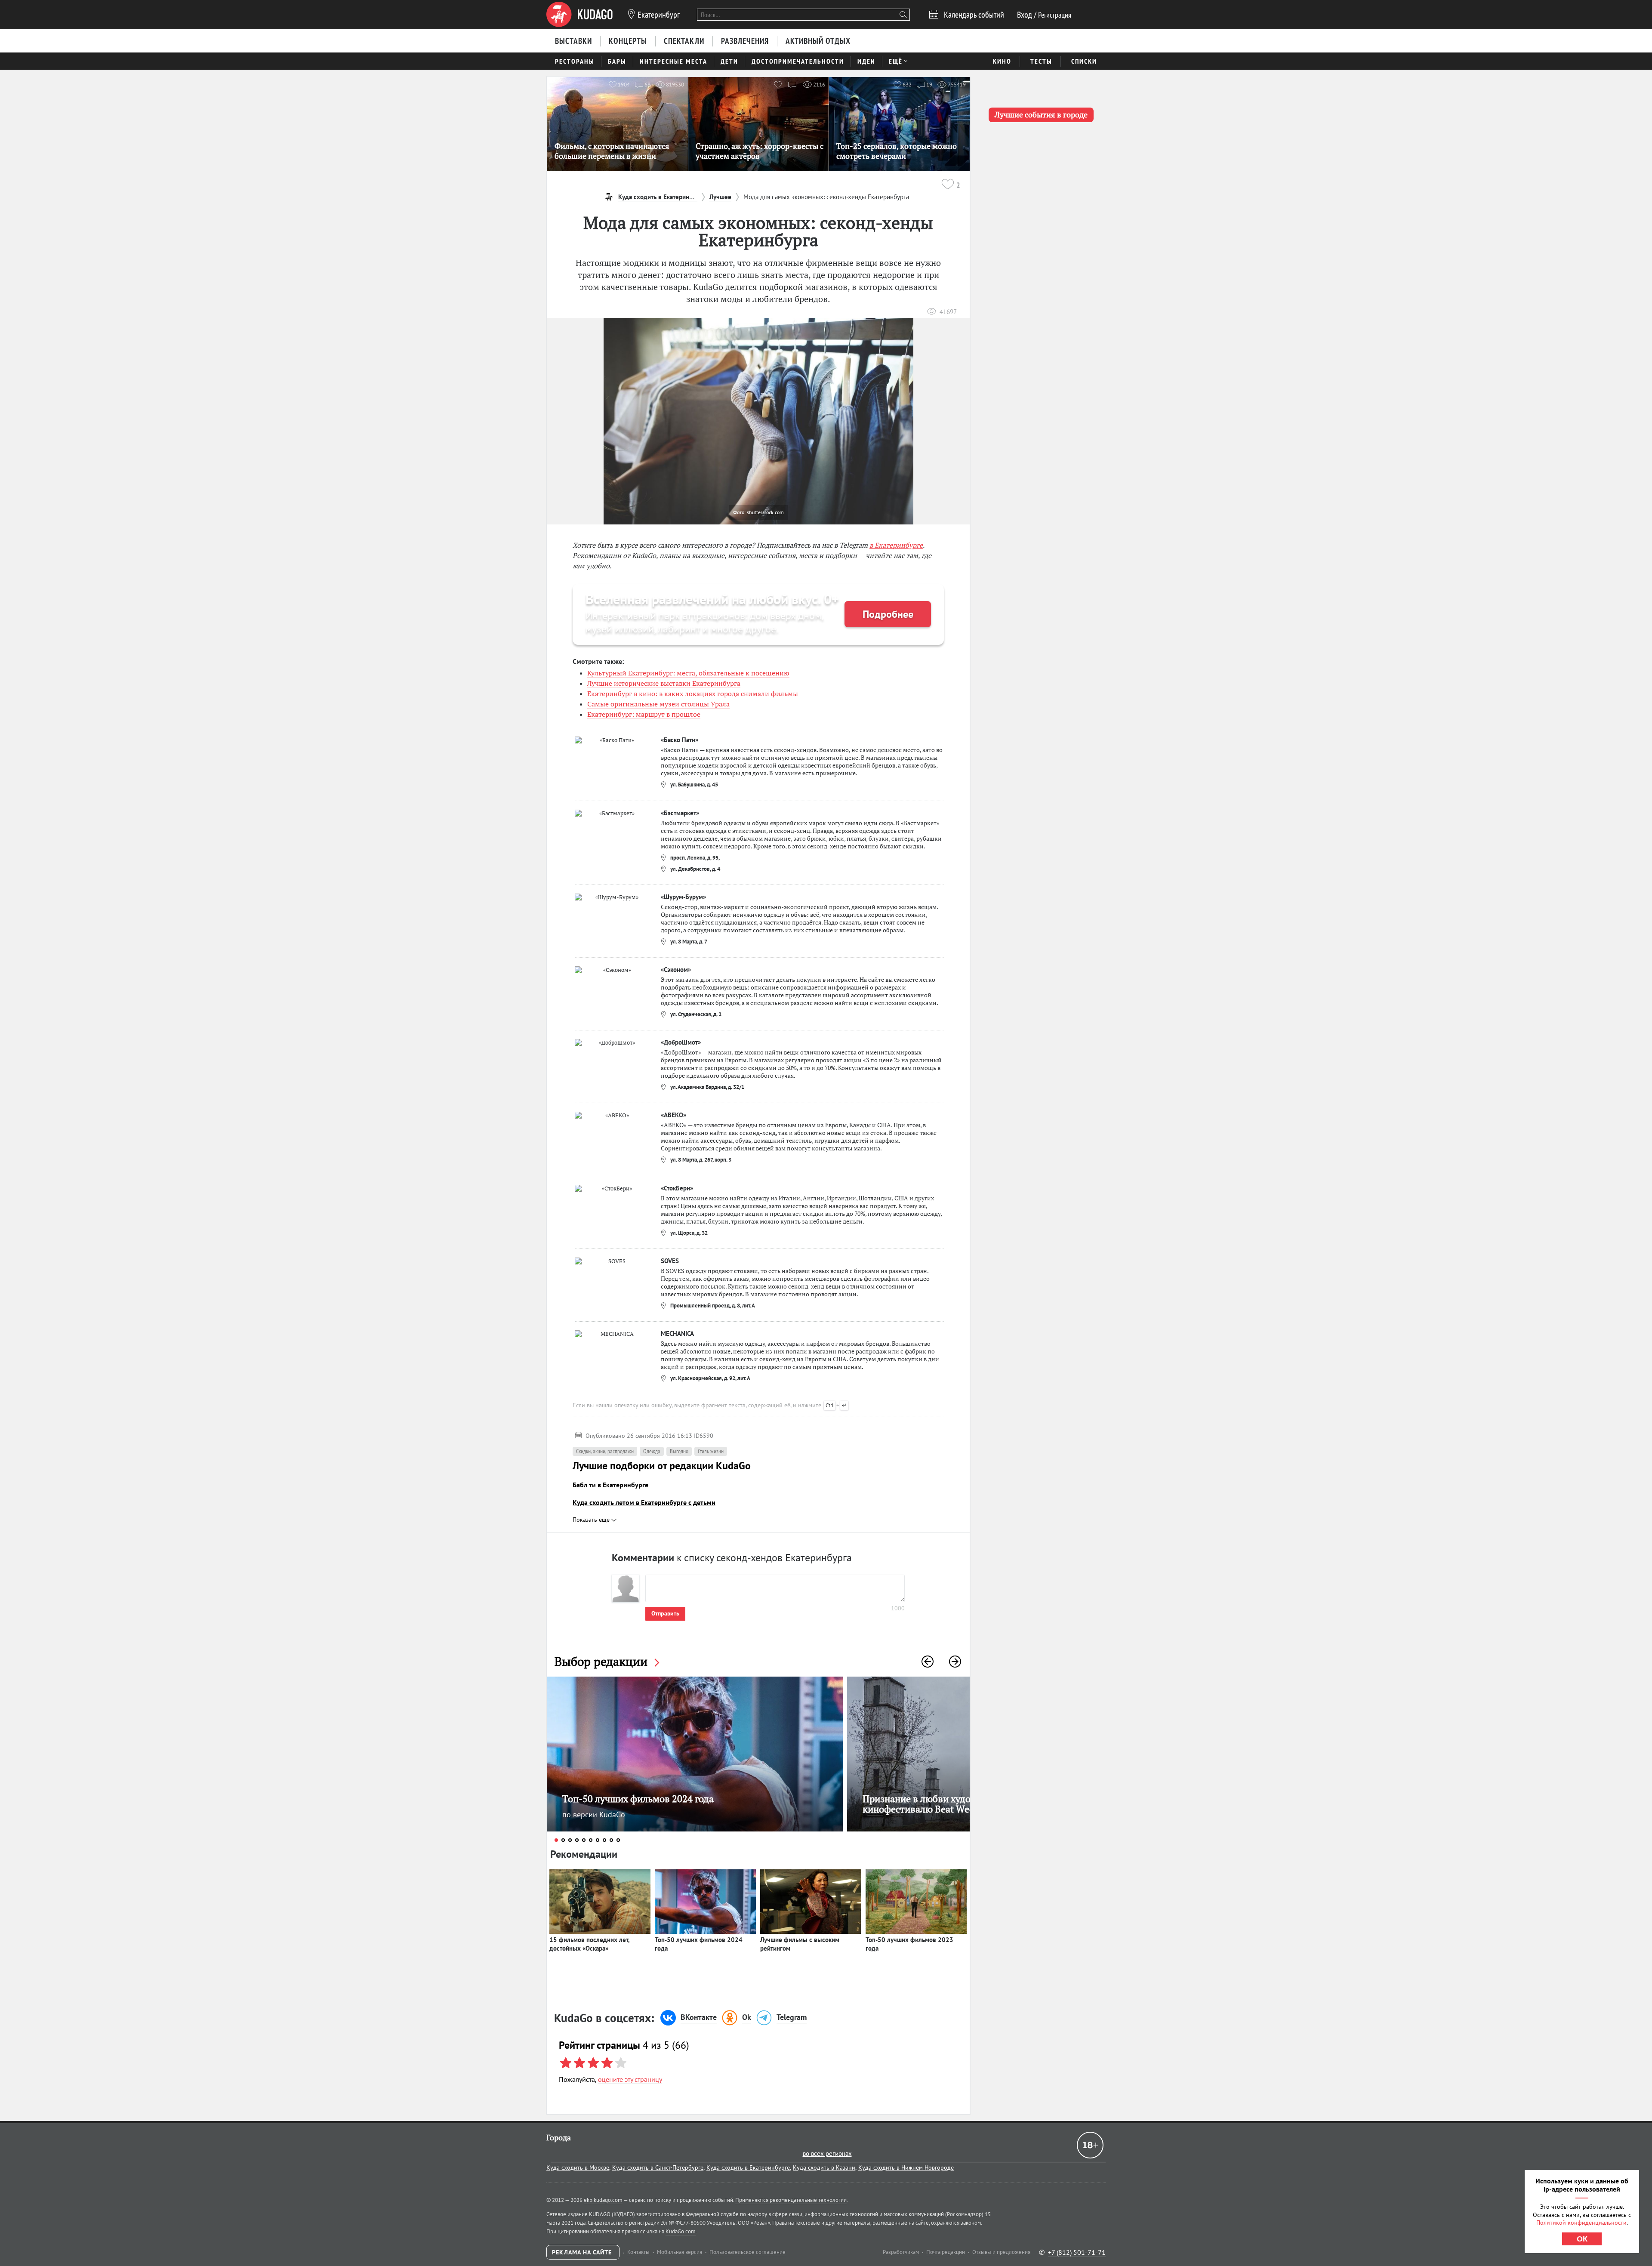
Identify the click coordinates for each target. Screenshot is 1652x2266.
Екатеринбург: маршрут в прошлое (644, 714)
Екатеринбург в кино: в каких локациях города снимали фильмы (693, 694)
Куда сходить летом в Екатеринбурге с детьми (644, 1502)
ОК (1582, 2239)
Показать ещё (592, 1520)
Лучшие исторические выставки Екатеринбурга (664, 683)
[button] (928, 1662)
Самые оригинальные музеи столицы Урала (658, 704)
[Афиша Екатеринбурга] (579, 15)
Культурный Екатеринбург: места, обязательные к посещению (688, 673)
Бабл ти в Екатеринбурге (610, 1485)
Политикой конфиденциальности (1581, 2223)
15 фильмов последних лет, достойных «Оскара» (590, 1944)
